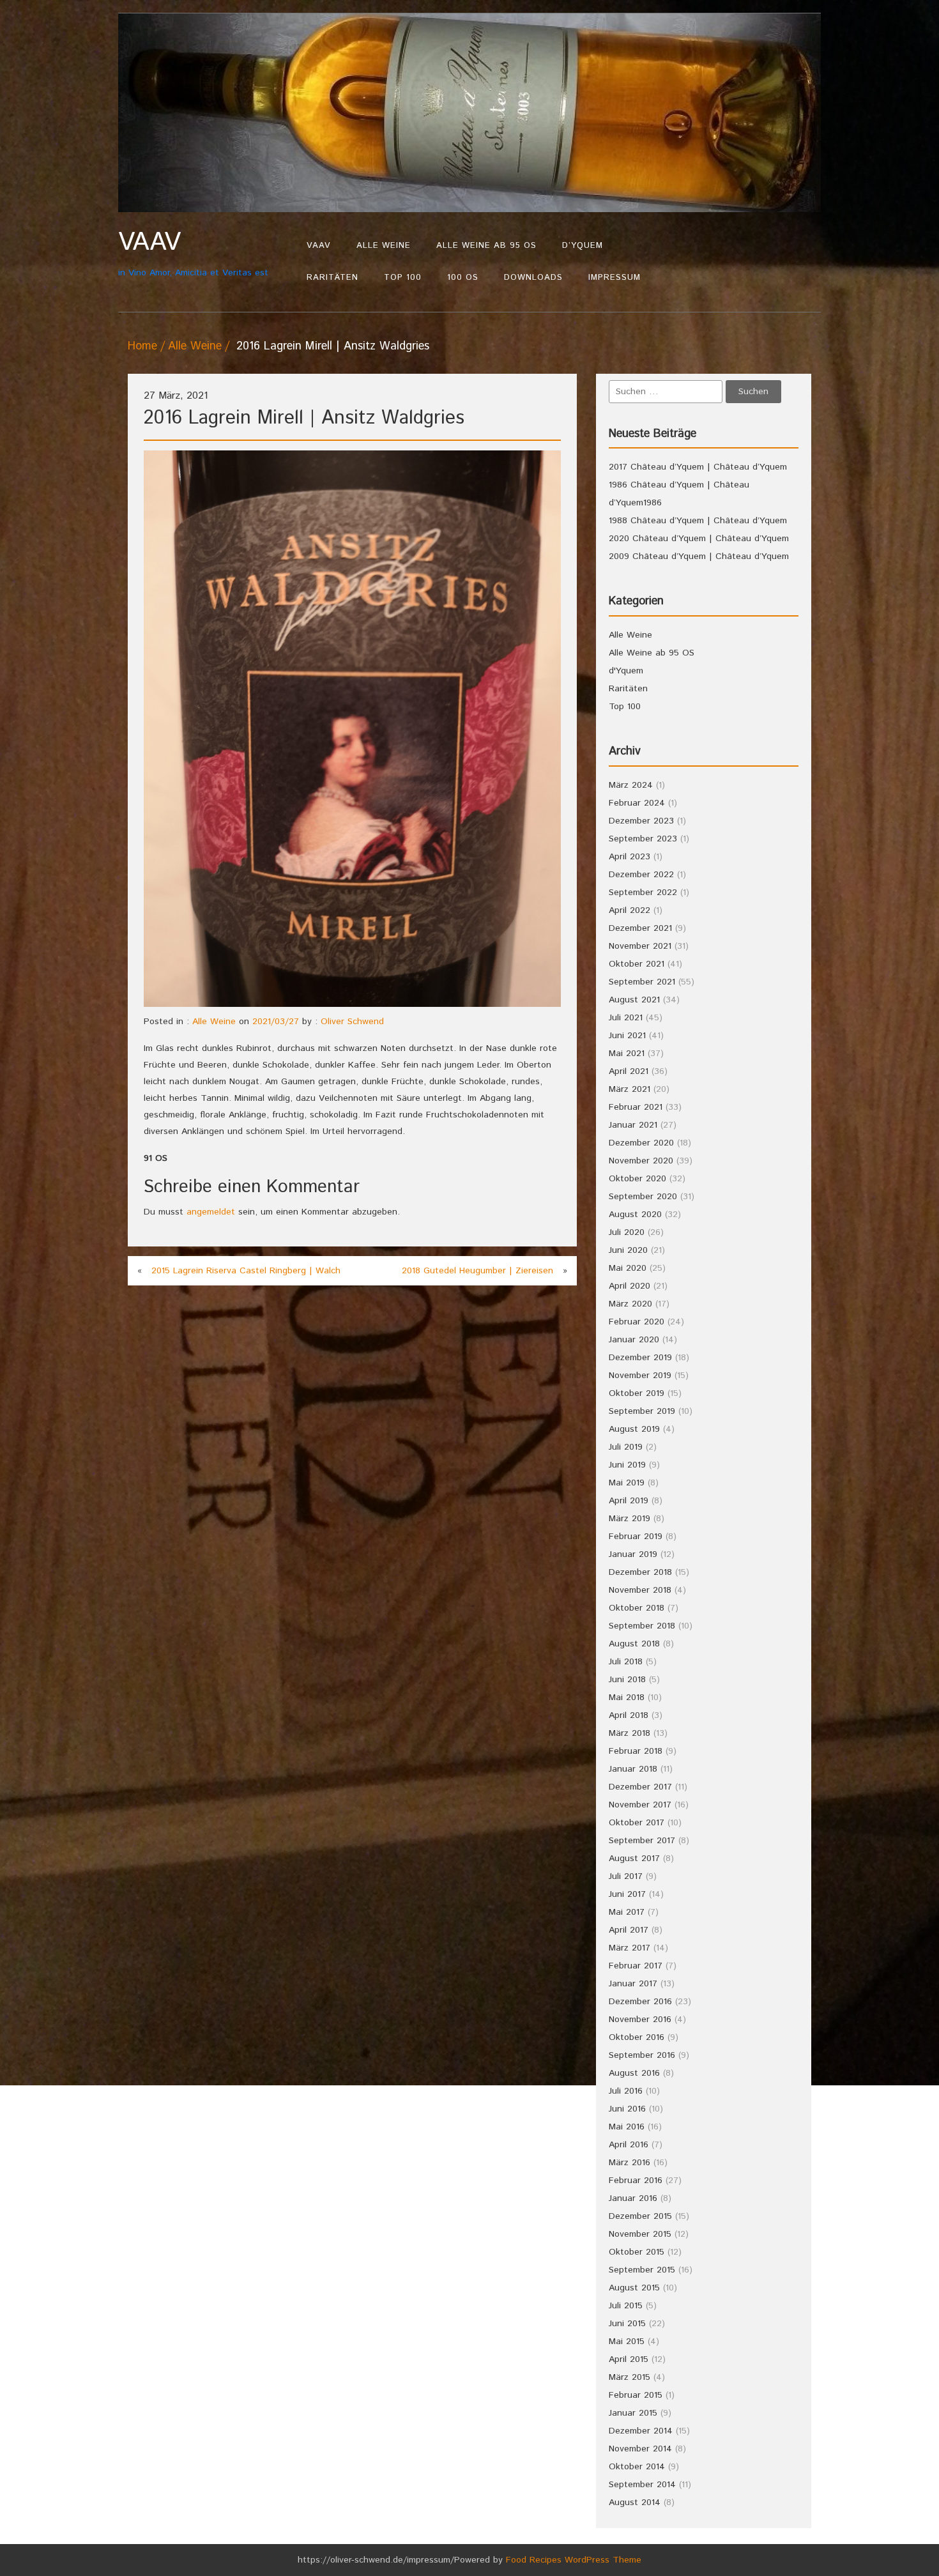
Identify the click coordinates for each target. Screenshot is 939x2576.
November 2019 (640, 1376)
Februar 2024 (637, 803)
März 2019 (630, 1519)
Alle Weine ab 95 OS (486, 246)
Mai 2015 (627, 2342)
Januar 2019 (633, 1554)
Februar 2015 (636, 2395)
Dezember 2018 (640, 1572)
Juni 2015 (627, 2324)
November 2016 (640, 2020)
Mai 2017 (627, 1912)
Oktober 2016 (637, 2037)
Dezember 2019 (640, 1358)
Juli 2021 (626, 1018)
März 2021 (630, 1089)
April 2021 (629, 1071)
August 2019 (634, 1429)
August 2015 (634, 2288)
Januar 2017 (633, 1984)
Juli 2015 (626, 2306)
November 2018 (640, 1590)
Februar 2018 (636, 1751)
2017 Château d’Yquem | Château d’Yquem (698, 467)
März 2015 (630, 2377)
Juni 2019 (627, 1465)
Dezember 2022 (641, 875)
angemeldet (211, 1212)
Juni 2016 (627, 2109)
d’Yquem (583, 246)
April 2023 (630, 857)
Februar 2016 (636, 2181)
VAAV (319, 246)
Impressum (615, 278)
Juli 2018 (626, 1662)
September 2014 (642, 2485)
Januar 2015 (633, 2413)
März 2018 (630, 1733)
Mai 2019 (627, 1483)
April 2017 (629, 1930)
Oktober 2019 (637, 1393)
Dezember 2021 (640, 928)
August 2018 (634, 1644)
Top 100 (403, 278)
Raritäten (332, 278)
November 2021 (640, 946)
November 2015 (640, 2234)
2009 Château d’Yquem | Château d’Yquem (699, 556)
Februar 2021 (636, 1107)
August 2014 (635, 2503)
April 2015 (629, 2359)
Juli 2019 (626, 1447)
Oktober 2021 (637, 964)
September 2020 (643, 1197)
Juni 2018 (627, 1680)
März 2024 (631, 785)
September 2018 (642, 1626)
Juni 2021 (627, 1036)
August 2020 (635, 1215)
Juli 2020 (627, 1232)
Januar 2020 (634, 1340)
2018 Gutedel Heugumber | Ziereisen (477, 1271)
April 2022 (630, 910)
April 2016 (629, 2145)
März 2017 (630, 1948)
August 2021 (634, 1000)
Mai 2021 (627, 1054)
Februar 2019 (636, 1537)
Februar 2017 (636, 1966)
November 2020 (641, 1161)
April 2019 (629, 1501)
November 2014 (640, 2449)
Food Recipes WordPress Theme (574, 2560)
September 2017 (642, 1841)
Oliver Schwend (352, 1022)
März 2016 (630, 2163)
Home (142, 346)
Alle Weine (384, 246)
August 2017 (634, 1859)
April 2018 (629, 1715)
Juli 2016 (626, 2091)
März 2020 (630, 1304)
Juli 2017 (626, 1876)
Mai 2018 (627, 1698)
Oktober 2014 (637, 2467)
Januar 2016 (633, 2198)
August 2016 (634, 2073)
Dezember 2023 (641, 821)
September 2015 (642, 2270)
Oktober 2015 (637, 2252)
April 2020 (630, 1286)
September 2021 (642, 982)
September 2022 (643, 893)
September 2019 (642, 1411)
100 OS (463, 278)
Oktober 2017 (637, 1823)
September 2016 (642, 2055)
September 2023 (643, 839)
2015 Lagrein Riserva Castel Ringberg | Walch (246, 1271)
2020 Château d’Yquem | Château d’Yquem (699, 539)
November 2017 (640, 1805)
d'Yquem (626, 671)
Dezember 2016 (640, 2002)
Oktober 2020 (637, 1179)
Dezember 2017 (640, 1787)
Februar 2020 (637, 1322)
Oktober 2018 (637, 1608)
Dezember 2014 (641, 2431)
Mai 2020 (628, 1268)
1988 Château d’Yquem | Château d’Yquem (698, 521)
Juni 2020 (628, 1250)
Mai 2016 (627, 2127)
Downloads (533, 278)
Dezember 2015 (640, 2216)
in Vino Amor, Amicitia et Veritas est (193, 253)
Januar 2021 (633, 1125)
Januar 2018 (633, 1769)
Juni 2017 (627, 1894)
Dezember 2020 (641, 1143)
